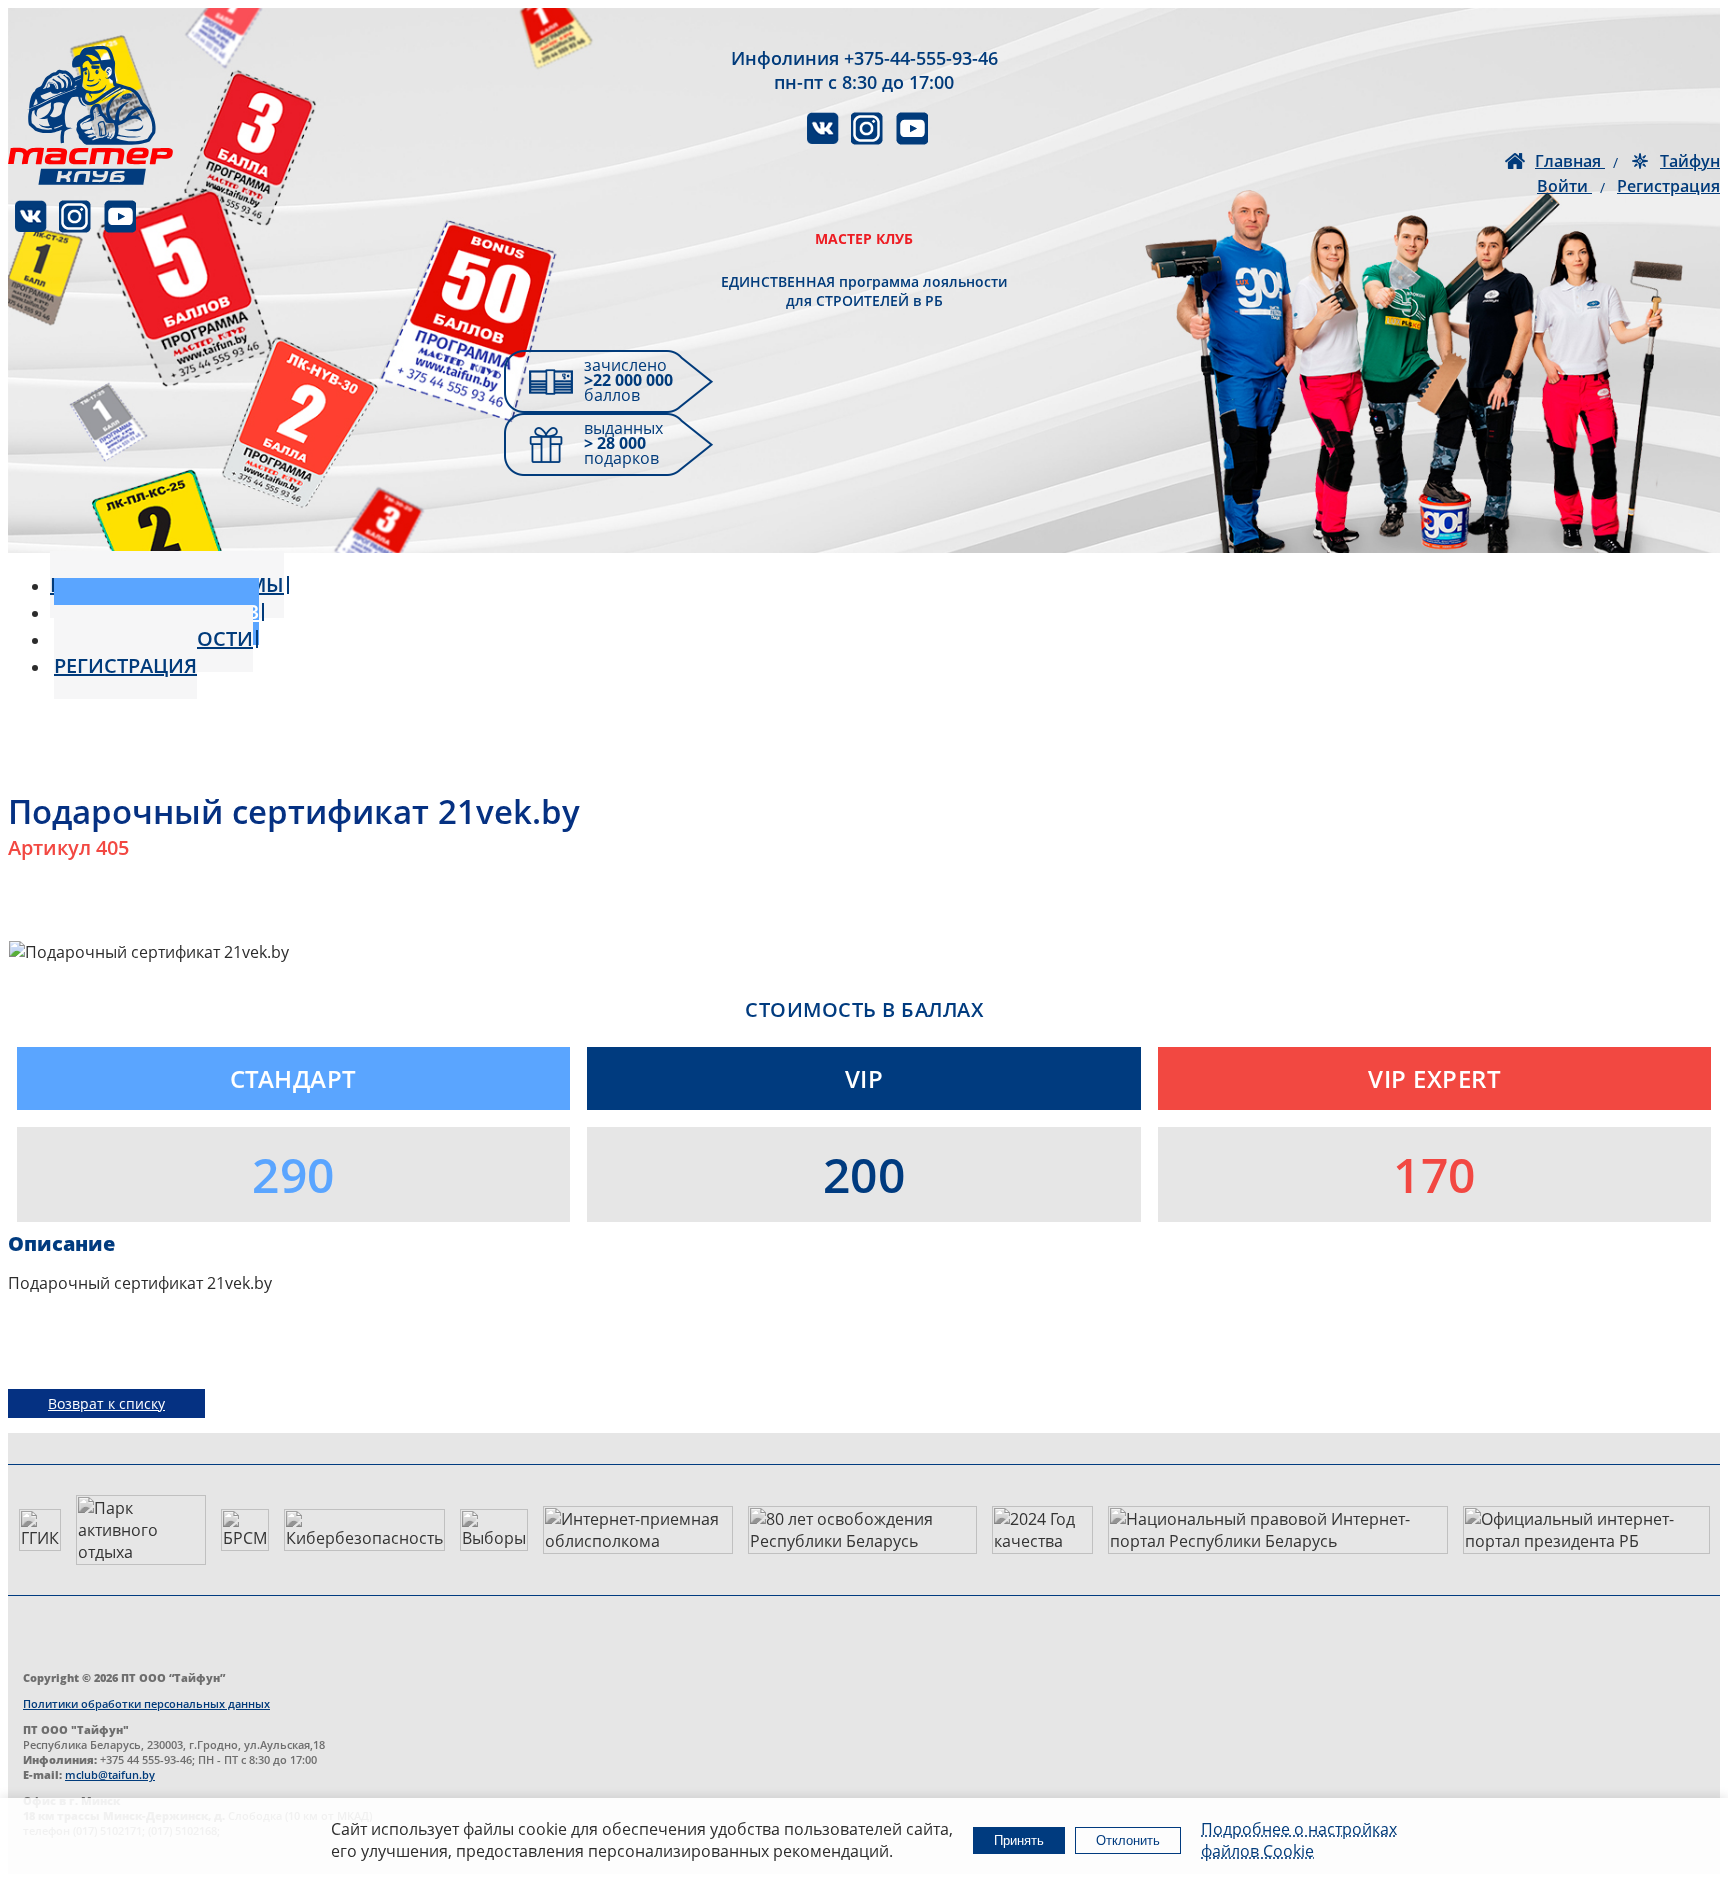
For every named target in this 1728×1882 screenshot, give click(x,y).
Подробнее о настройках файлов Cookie (1299, 1840)
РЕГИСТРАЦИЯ (125, 665)
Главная (1570, 161)
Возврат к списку (106, 1403)
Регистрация (1668, 186)
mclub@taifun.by (110, 1774)
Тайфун (1690, 161)
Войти (1564, 186)
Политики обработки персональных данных (146, 1703)
